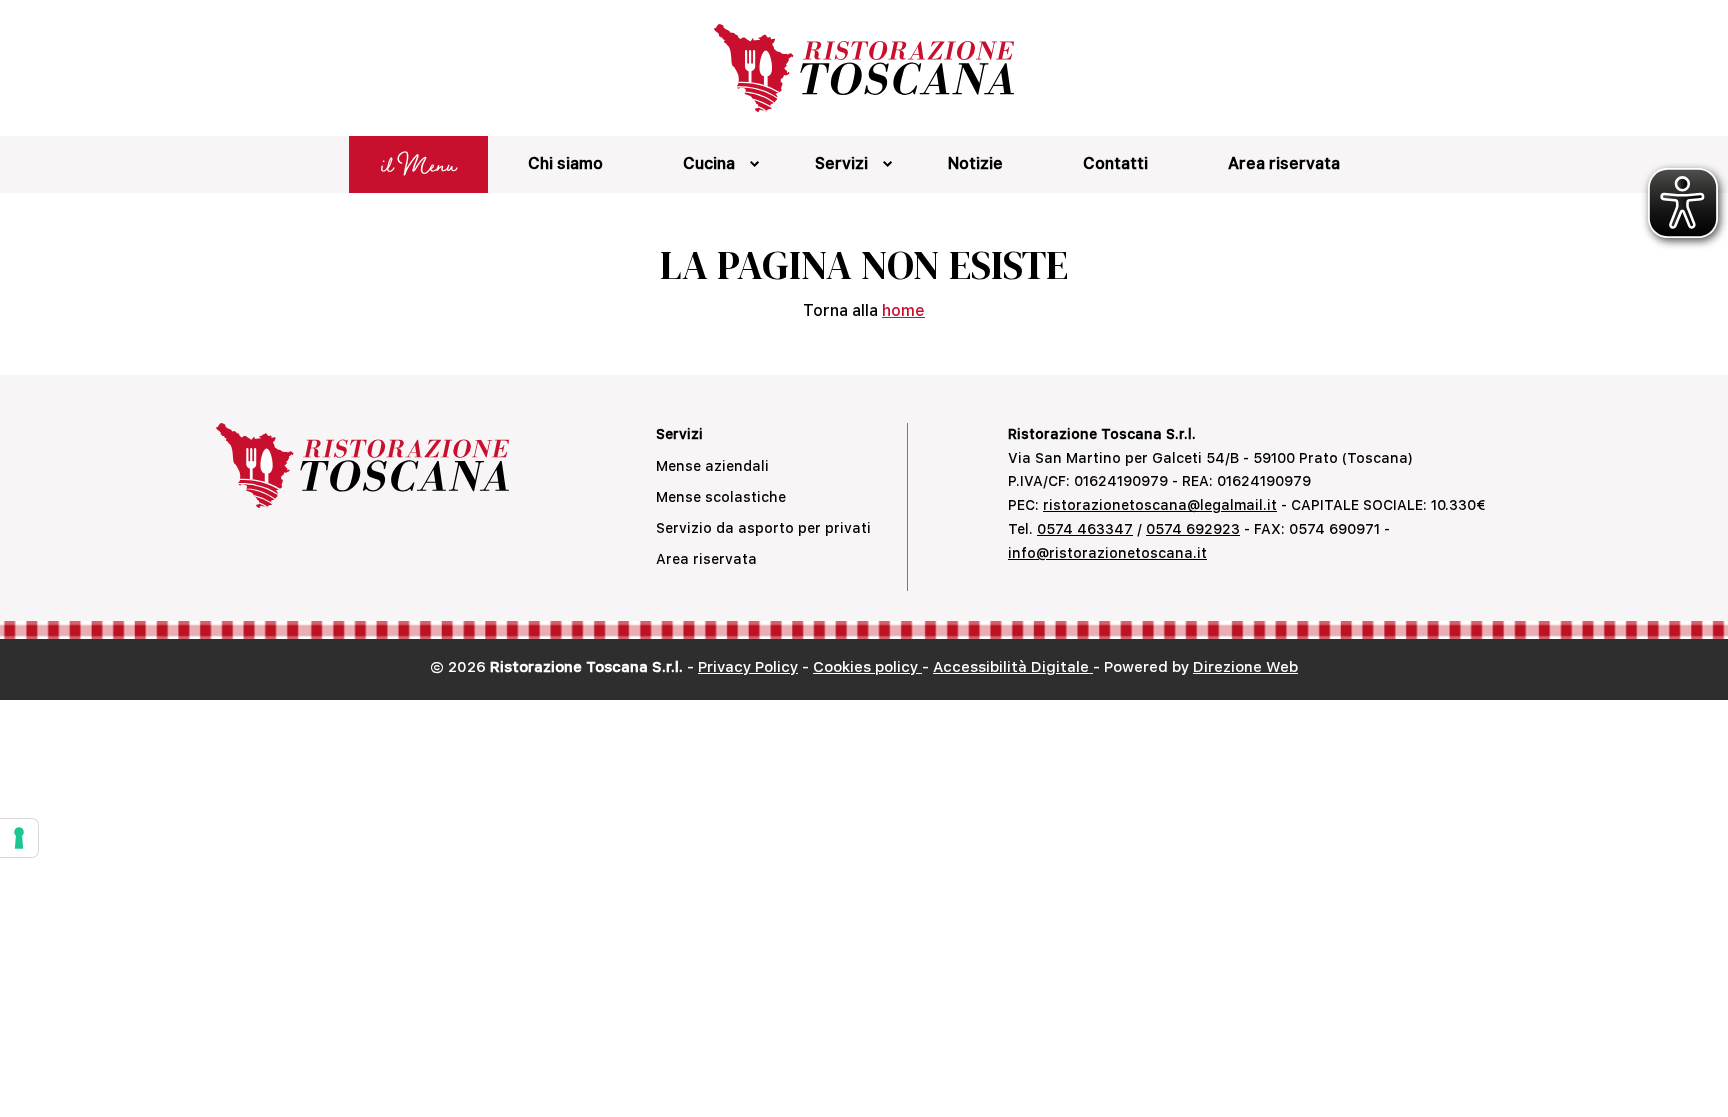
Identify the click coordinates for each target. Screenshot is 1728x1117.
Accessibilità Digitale (1013, 667)
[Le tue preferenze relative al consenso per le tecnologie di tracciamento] (19, 838)
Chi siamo (565, 163)
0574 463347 (1085, 529)
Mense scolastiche (721, 497)
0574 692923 (1193, 529)
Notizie (975, 163)
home (903, 310)
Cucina (709, 163)
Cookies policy (867, 667)
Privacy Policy (748, 667)
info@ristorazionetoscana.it (1107, 553)
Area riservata (1284, 163)
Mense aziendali (712, 466)
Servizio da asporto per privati (763, 528)
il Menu (418, 164)
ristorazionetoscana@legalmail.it (1160, 505)
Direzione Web (1245, 667)
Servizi (841, 163)
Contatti (1115, 163)
